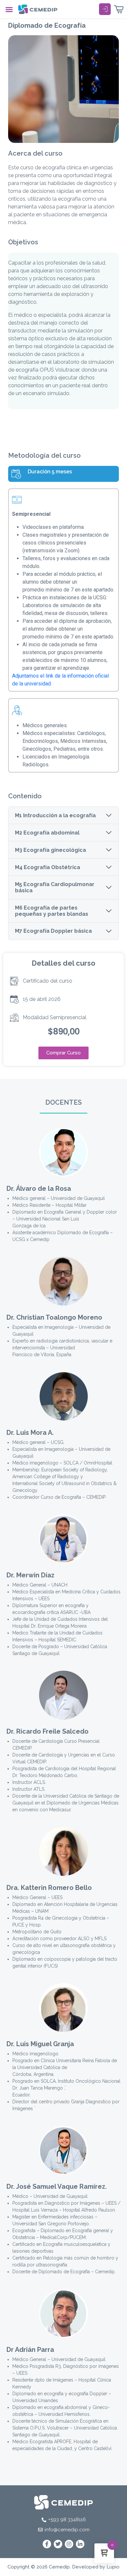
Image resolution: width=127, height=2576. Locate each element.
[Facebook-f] (47, 2544)
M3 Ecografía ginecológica (50, 850)
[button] (9, 9)
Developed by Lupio (96, 2567)
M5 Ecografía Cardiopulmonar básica (55, 887)
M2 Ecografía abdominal (47, 833)
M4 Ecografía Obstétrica (48, 867)
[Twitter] (58, 2544)
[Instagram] (69, 2544)
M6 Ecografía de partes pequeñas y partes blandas (52, 911)
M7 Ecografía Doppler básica (53, 931)
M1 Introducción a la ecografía (55, 815)
